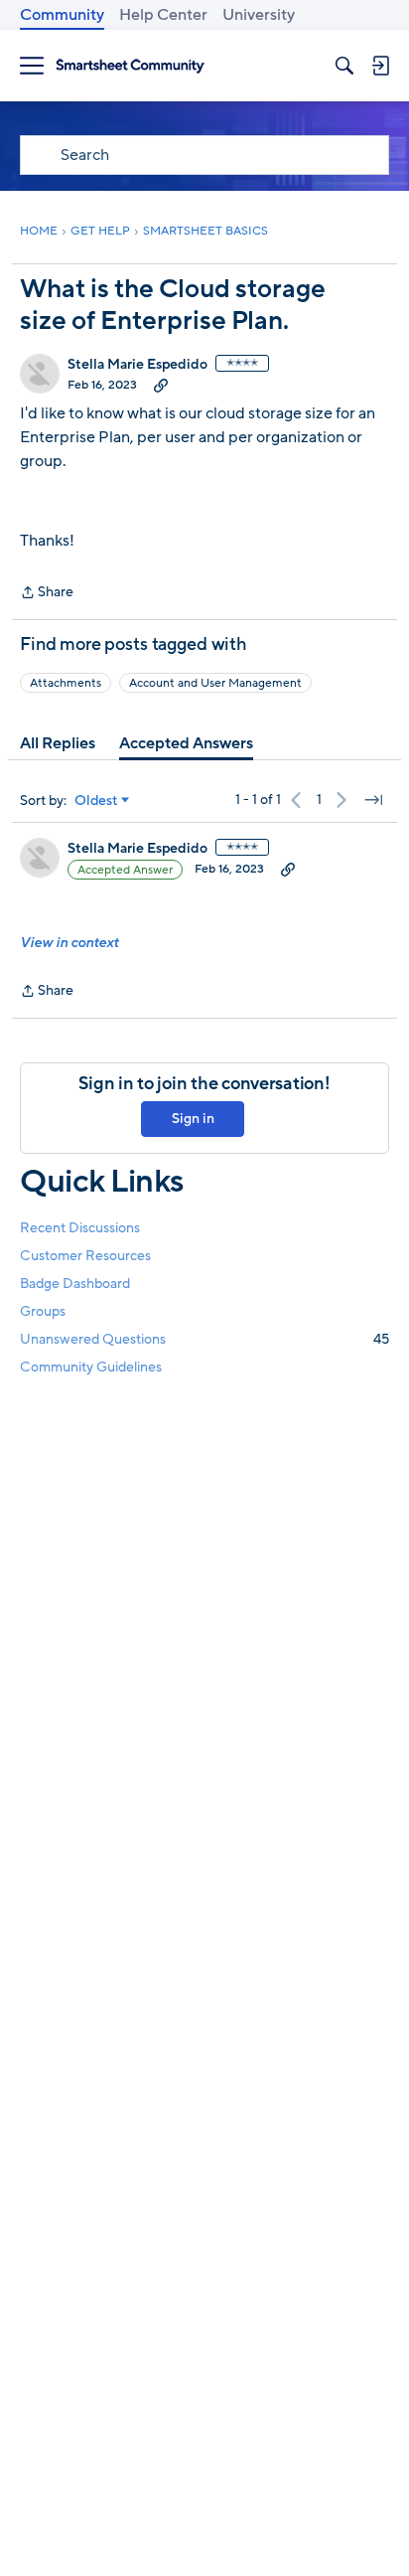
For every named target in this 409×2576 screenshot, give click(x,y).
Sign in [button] (193, 1119)
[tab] (58, 743)
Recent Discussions (80, 1228)
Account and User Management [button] (215, 683)
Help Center (163, 15)
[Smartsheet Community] (130, 66)
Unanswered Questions (204, 1339)
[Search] (344, 66)
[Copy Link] (161, 385)
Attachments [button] (66, 683)
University (259, 15)
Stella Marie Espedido (137, 365)
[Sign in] (380, 66)
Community (62, 15)
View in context (69, 943)
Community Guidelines (91, 1367)
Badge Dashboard (75, 1284)
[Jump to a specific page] (373, 800)
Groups (43, 1311)
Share (47, 593)
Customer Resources (85, 1256)
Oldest (96, 801)
